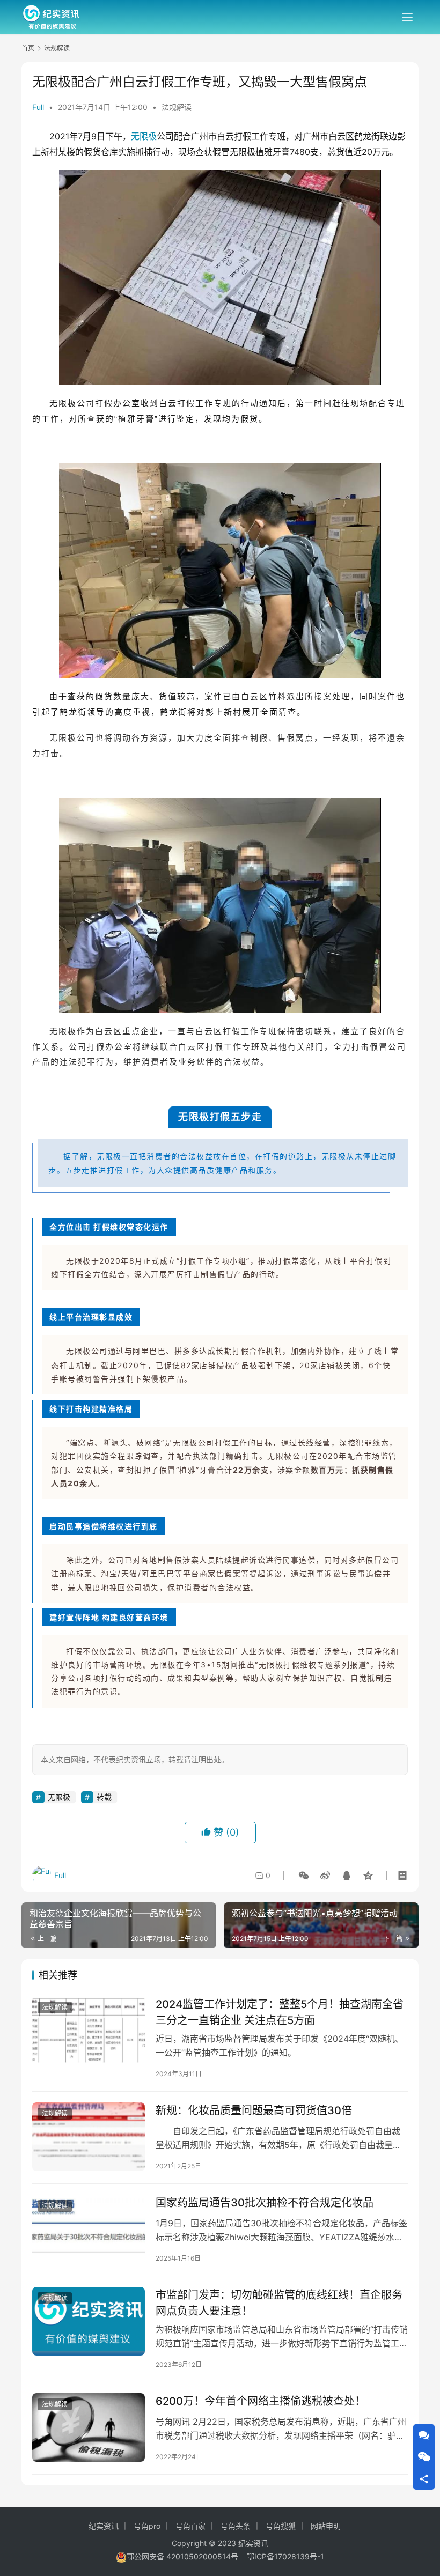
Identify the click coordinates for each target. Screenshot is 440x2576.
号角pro (147, 2526)
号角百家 (190, 2526)
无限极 (144, 136)
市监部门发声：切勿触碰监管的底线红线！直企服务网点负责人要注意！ (279, 2303)
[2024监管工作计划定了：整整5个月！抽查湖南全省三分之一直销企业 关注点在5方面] (89, 2031)
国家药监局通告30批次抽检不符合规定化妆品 (265, 2203)
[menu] (407, 17)
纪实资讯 (104, 2526)
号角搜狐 (281, 2526)
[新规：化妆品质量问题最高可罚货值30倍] (89, 2137)
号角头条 (236, 2526)
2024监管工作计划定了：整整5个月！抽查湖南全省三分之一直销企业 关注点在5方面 (280, 2012)
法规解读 (177, 107)
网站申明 (326, 2526)
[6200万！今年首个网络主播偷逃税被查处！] (89, 2427)
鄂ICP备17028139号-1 (285, 2556)
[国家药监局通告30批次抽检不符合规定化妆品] (89, 2229)
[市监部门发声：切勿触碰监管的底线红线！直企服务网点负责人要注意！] (89, 2321)
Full (38, 107)
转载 (104, 1797)
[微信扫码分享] (304, 1876)
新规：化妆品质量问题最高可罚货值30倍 (254, 2110)
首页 (28, 48)
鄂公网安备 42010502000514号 (187, 2556)
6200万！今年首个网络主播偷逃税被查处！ (261, 2401)
